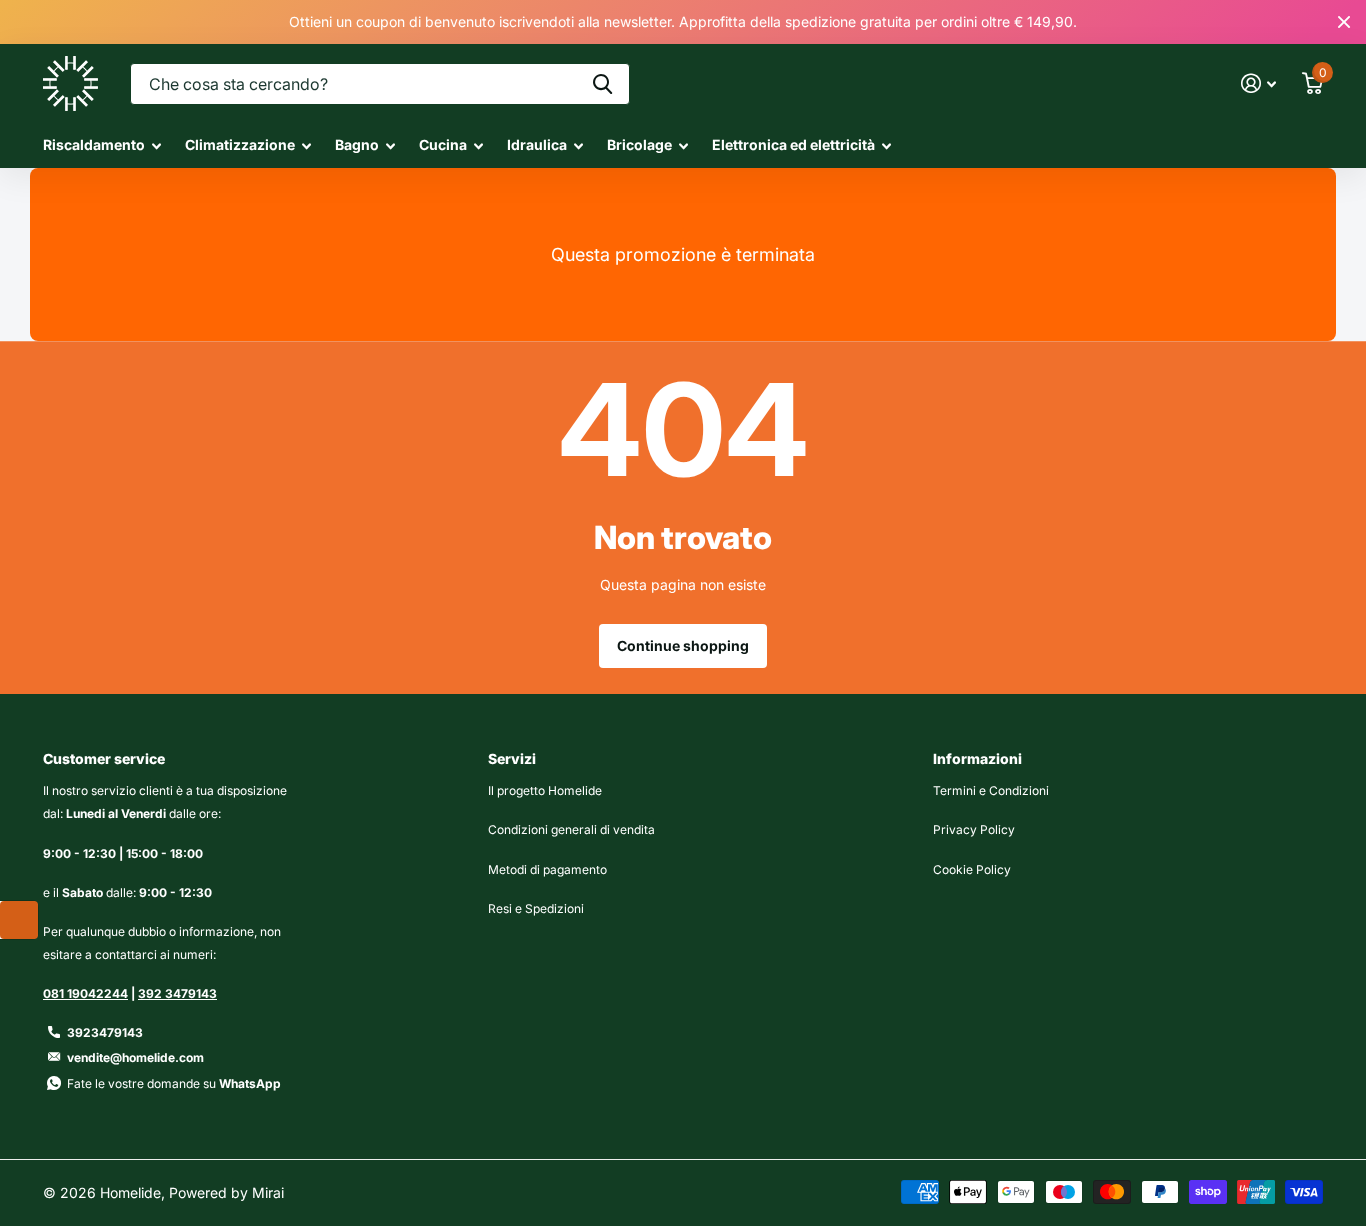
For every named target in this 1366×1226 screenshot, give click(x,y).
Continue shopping (683, 645)
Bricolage (639, 144)
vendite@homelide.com (135, 1057)
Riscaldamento (94, 144)
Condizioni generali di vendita (571, 829)
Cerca (602, 84)
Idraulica (537, 144)
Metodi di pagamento (547, 869)
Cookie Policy (972, 869)
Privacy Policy (974, 829)
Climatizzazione (240, 144)
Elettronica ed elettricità (793, 144)
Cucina (443, 144)
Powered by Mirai (226, 1192)
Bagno (357, 144)
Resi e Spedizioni (536, 908)
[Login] (1258, 83)
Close (1344, 22)
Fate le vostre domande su (174, 1083)
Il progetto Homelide (545, 790)
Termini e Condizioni (991, 790)
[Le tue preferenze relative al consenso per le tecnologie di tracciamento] (19, 920)
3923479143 (105, 1032)
